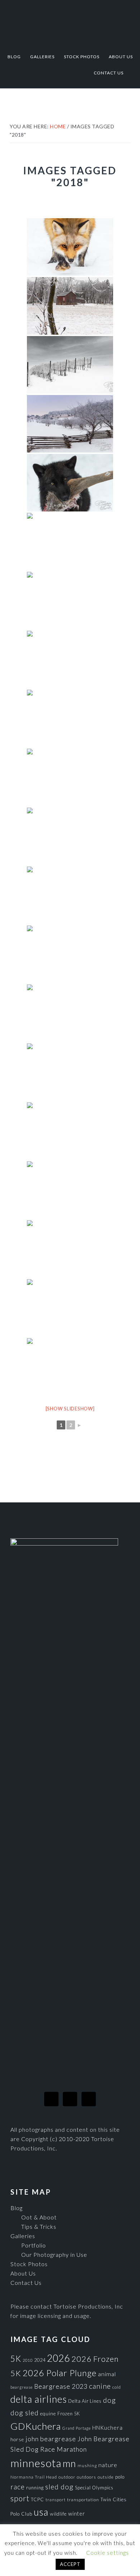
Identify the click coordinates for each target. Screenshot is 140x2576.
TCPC (38, 2499)
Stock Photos (29, 2264)
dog (109, 2400)
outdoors (87, 2477)
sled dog (59, 2487)
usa (41, 2512)
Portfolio (34, 2245)
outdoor (67, 2477)
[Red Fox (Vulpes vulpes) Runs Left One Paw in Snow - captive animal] (70, 1308)
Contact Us (26, 2283)
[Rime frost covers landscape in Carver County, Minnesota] (70, 424)
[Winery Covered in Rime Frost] (70, 365)
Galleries (23, 2236)
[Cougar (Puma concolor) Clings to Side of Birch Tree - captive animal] (70, 1072)
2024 (40, 2360)
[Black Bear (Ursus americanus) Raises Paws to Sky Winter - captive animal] (70, 1249)
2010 (28, 2360)
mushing (87, 2465)
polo (120, 2477)
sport (20, 2498)
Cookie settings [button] (108, 2553)
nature (108, 2465)
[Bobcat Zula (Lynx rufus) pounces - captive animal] (70, 1190)
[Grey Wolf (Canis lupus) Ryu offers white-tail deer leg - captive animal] (70, 483)
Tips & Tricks (39, 2226)
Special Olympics (94, 2488)
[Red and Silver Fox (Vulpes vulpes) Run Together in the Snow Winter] (70, 1367)
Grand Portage (77, 2428)
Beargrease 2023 (61, 2386)
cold (117, 2387)
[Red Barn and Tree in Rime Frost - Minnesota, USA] (70, 306)
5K (16, 2359)
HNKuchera (108, 2428)
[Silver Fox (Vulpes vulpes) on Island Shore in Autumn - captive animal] (70, 954)
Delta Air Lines (85, 2401)
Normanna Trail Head (34, 2477)
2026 (59, 2358)
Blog (17, 2208)
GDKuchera (36, 2426)
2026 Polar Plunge (60, 2373)
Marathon (72, 2449)
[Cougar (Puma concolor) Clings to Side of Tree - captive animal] (70, 777)
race (18, 2487)
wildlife (58, 2514)
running (35, 2488)
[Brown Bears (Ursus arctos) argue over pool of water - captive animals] (70, 542)
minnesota (36, 2463)
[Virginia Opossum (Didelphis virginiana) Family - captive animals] (70, 601)
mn (69, 2463)
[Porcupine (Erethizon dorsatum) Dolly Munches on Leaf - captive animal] (70, 1013)
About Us (23, 2273)
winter (77, 2514)
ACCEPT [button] (70, 2564)
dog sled (25, 2413)
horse (17, 2439)
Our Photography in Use (54, 2254)
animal (107, 2374)
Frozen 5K (69, 2414)
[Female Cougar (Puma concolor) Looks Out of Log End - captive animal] (70, 1131)
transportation (83, 2500)
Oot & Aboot (39, 2217)
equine (48, 2414)
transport (56, 2500)
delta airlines (39, 2399)
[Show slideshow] (70, 1409)
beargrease (22, 2387)
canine (100, 2386)
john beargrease (51, 2439)
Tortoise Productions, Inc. (70, 22)
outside (106, 2477)
